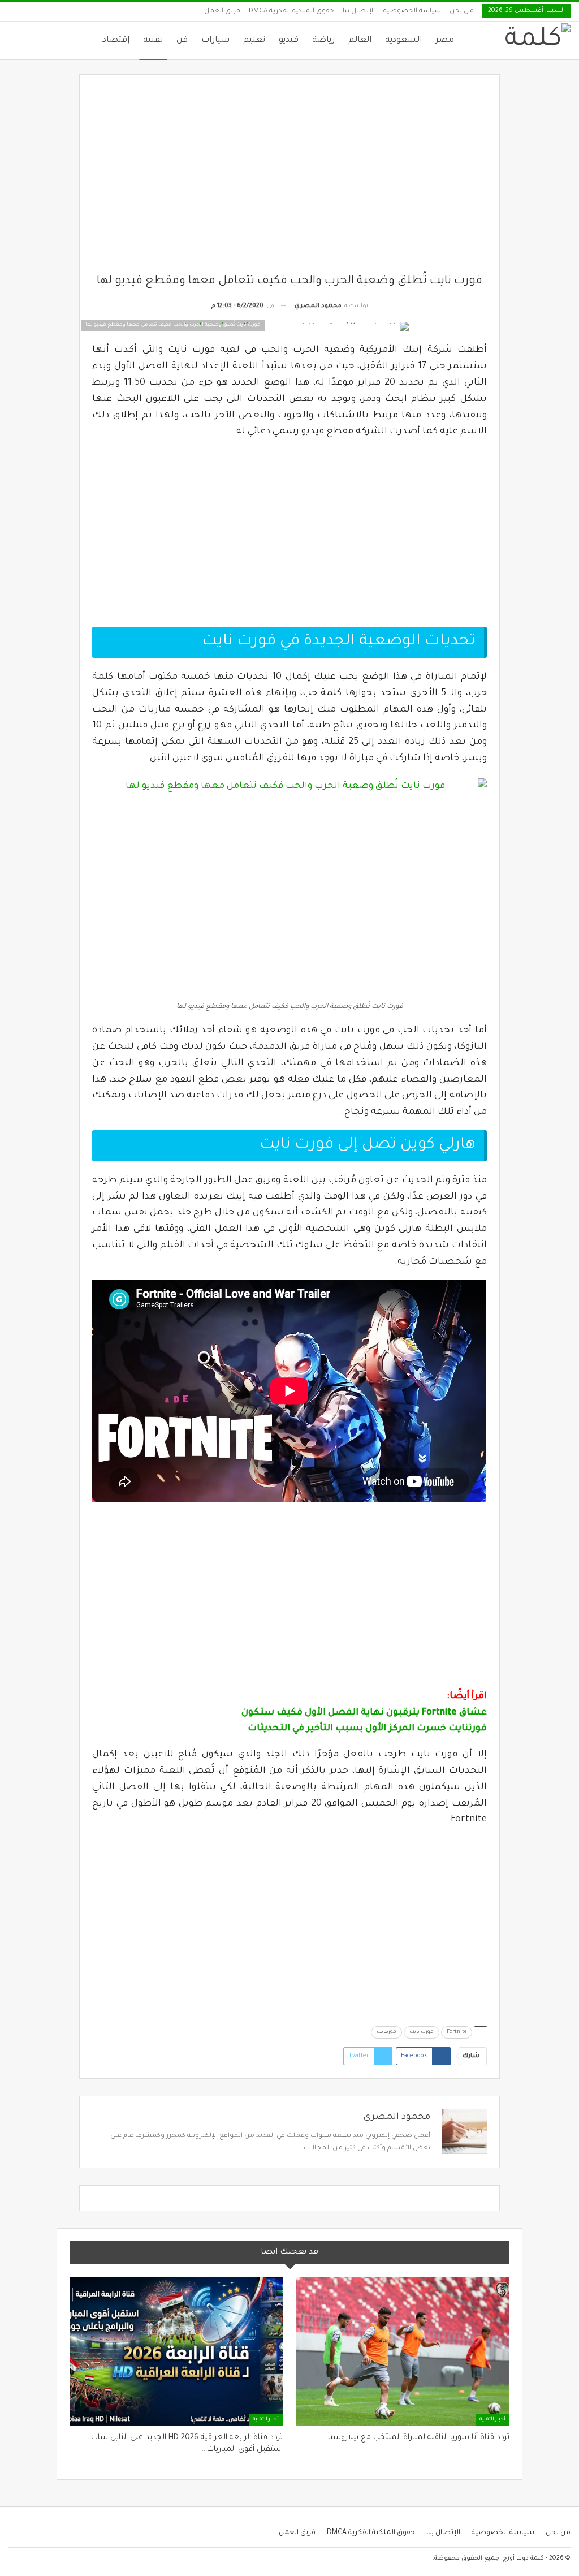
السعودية (403, 41)
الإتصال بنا (359, 12)
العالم (360, 41)
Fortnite (457, 2032)
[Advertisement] (290, 180)
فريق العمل (222, 12)
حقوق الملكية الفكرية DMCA (291, 12)
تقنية (153, 41)
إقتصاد (116, 41)
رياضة (323, 41)
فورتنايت (386, 2032)
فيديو (289, 41)
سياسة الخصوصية (412, 12)
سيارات (215, 41)
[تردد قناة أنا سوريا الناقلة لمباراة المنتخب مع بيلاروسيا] (403, 2351)
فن (182, 41)
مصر (445, 41)
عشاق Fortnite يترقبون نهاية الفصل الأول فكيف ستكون (364, 1713)
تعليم (254, 41)
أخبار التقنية (492, 2420)
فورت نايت (422, 2032)
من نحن (462, 12)
